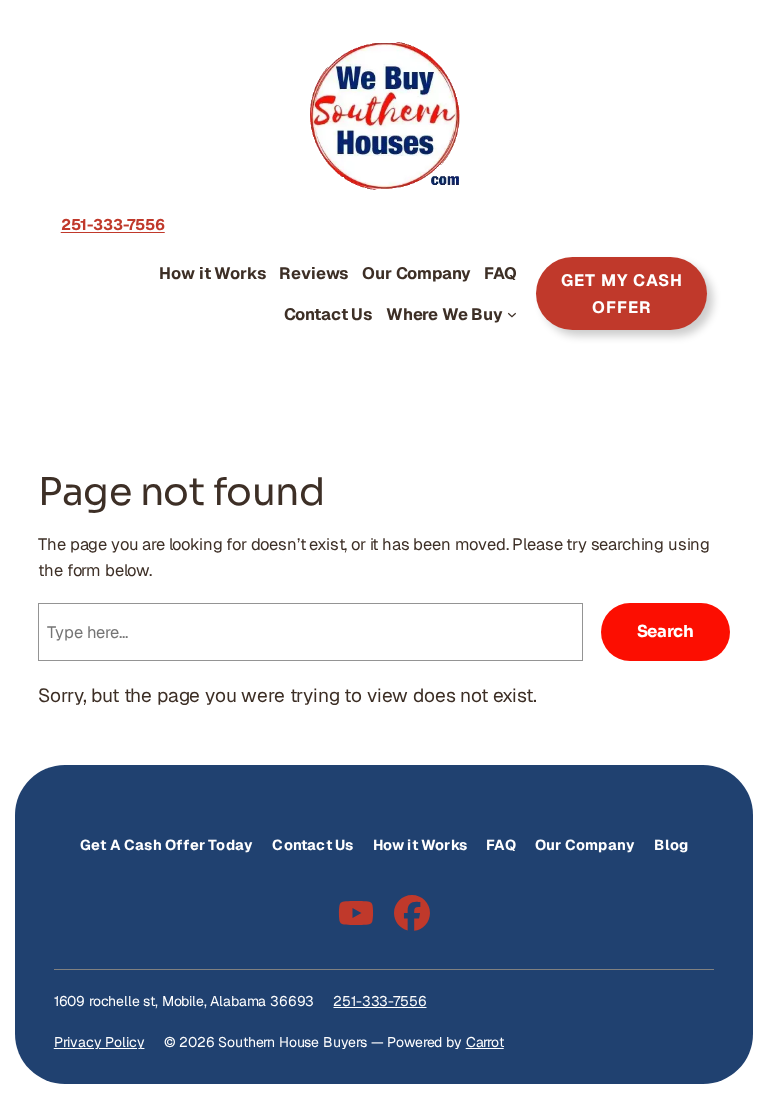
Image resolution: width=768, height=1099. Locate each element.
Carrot (485, 1042)
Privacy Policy (99, 1042)
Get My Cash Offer (622, 293)
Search (665, 631)
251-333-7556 (379, 1001)
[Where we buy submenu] (512, 314)
